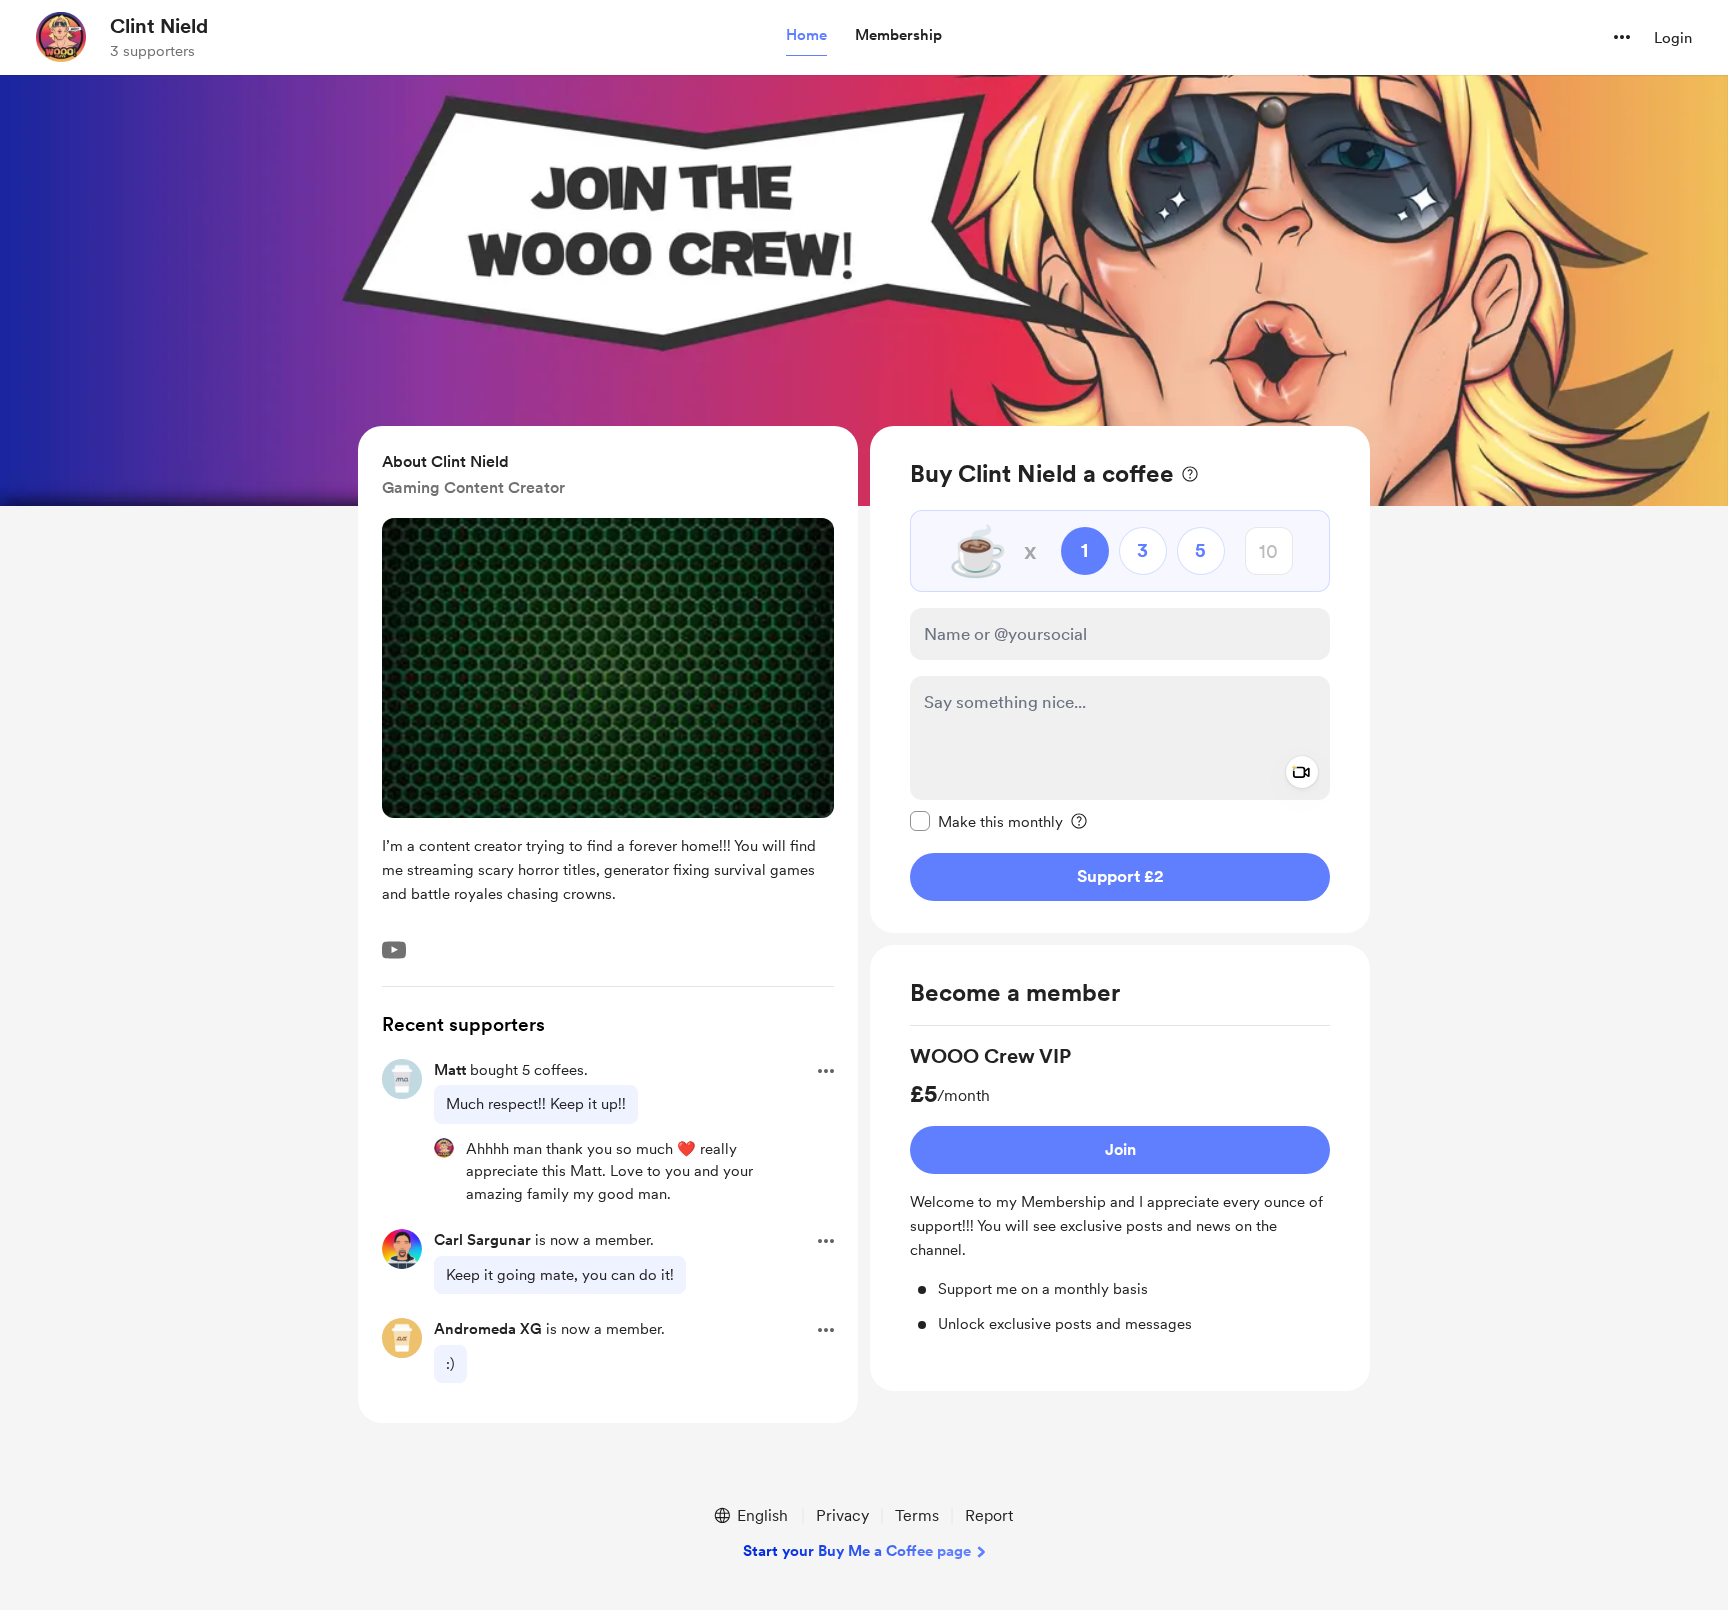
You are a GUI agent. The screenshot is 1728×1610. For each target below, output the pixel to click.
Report (989, 1515)
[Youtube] (394, 950)
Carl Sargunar (482, 1240)
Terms (917, 1515)
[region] (1120, 679)
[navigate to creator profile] (61, 37)
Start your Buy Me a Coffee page (857, 1551)
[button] (806, 36)
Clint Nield (159, 26)
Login (1673, 38)
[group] (1120, 1188)
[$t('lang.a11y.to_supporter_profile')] (444, 1148)
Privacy (842, 1515)
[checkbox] (986, 821)
